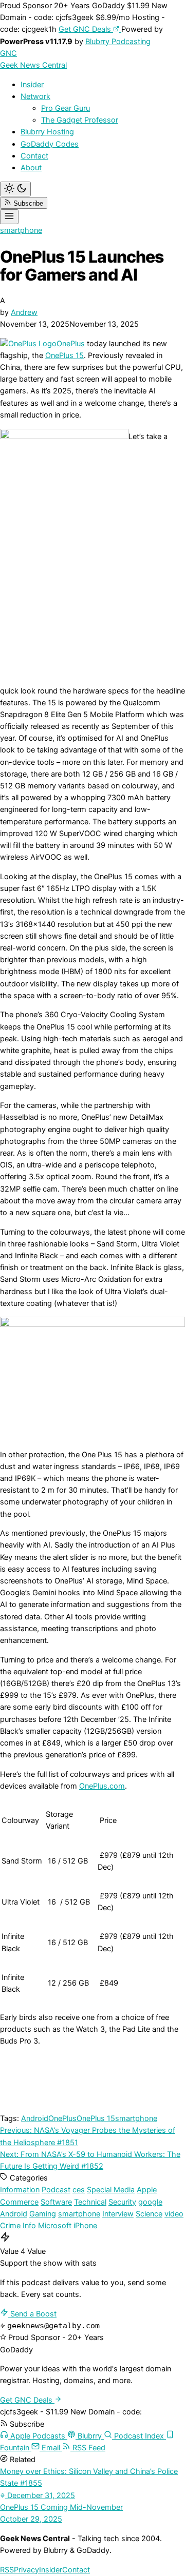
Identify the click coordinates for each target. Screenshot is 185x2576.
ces (79, 2190)
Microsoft (55, 2226)
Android (35, 2118)
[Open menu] (9, 217)
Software (56, 2202)
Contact (34, 156)
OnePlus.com (102, 1786)
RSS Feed (88, 2448)
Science (149, 2214)
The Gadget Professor (80, 120)
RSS (7, 2570)
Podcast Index (139, 2436)
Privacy (26, 2570)
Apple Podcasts (38, 2436)
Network (35, 96)
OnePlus (71, 344)
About (31, 168)
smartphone (21, 230)
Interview (118, 2214)
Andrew (24, 312)
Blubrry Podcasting (118, 42)
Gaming (43, 2214)
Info (29, 2226)
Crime (10, 2226)
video (174, 2214)
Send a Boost (32, 2314)
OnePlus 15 (64, 355)
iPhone (85, 2226)
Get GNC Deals (86, 29)
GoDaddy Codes (50, 144)
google (150, 2202)
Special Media (111, 2190)
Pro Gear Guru (66, 108)
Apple (147, 2190)
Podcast (56, 2190)
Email (51, 2448)
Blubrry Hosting (47, 132)
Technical (90, 2202)
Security (122, 2202)
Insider (32, 85)
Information (20, 2190)
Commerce (19, 2202)
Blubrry (90, 2436)
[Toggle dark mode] (15, 189)
